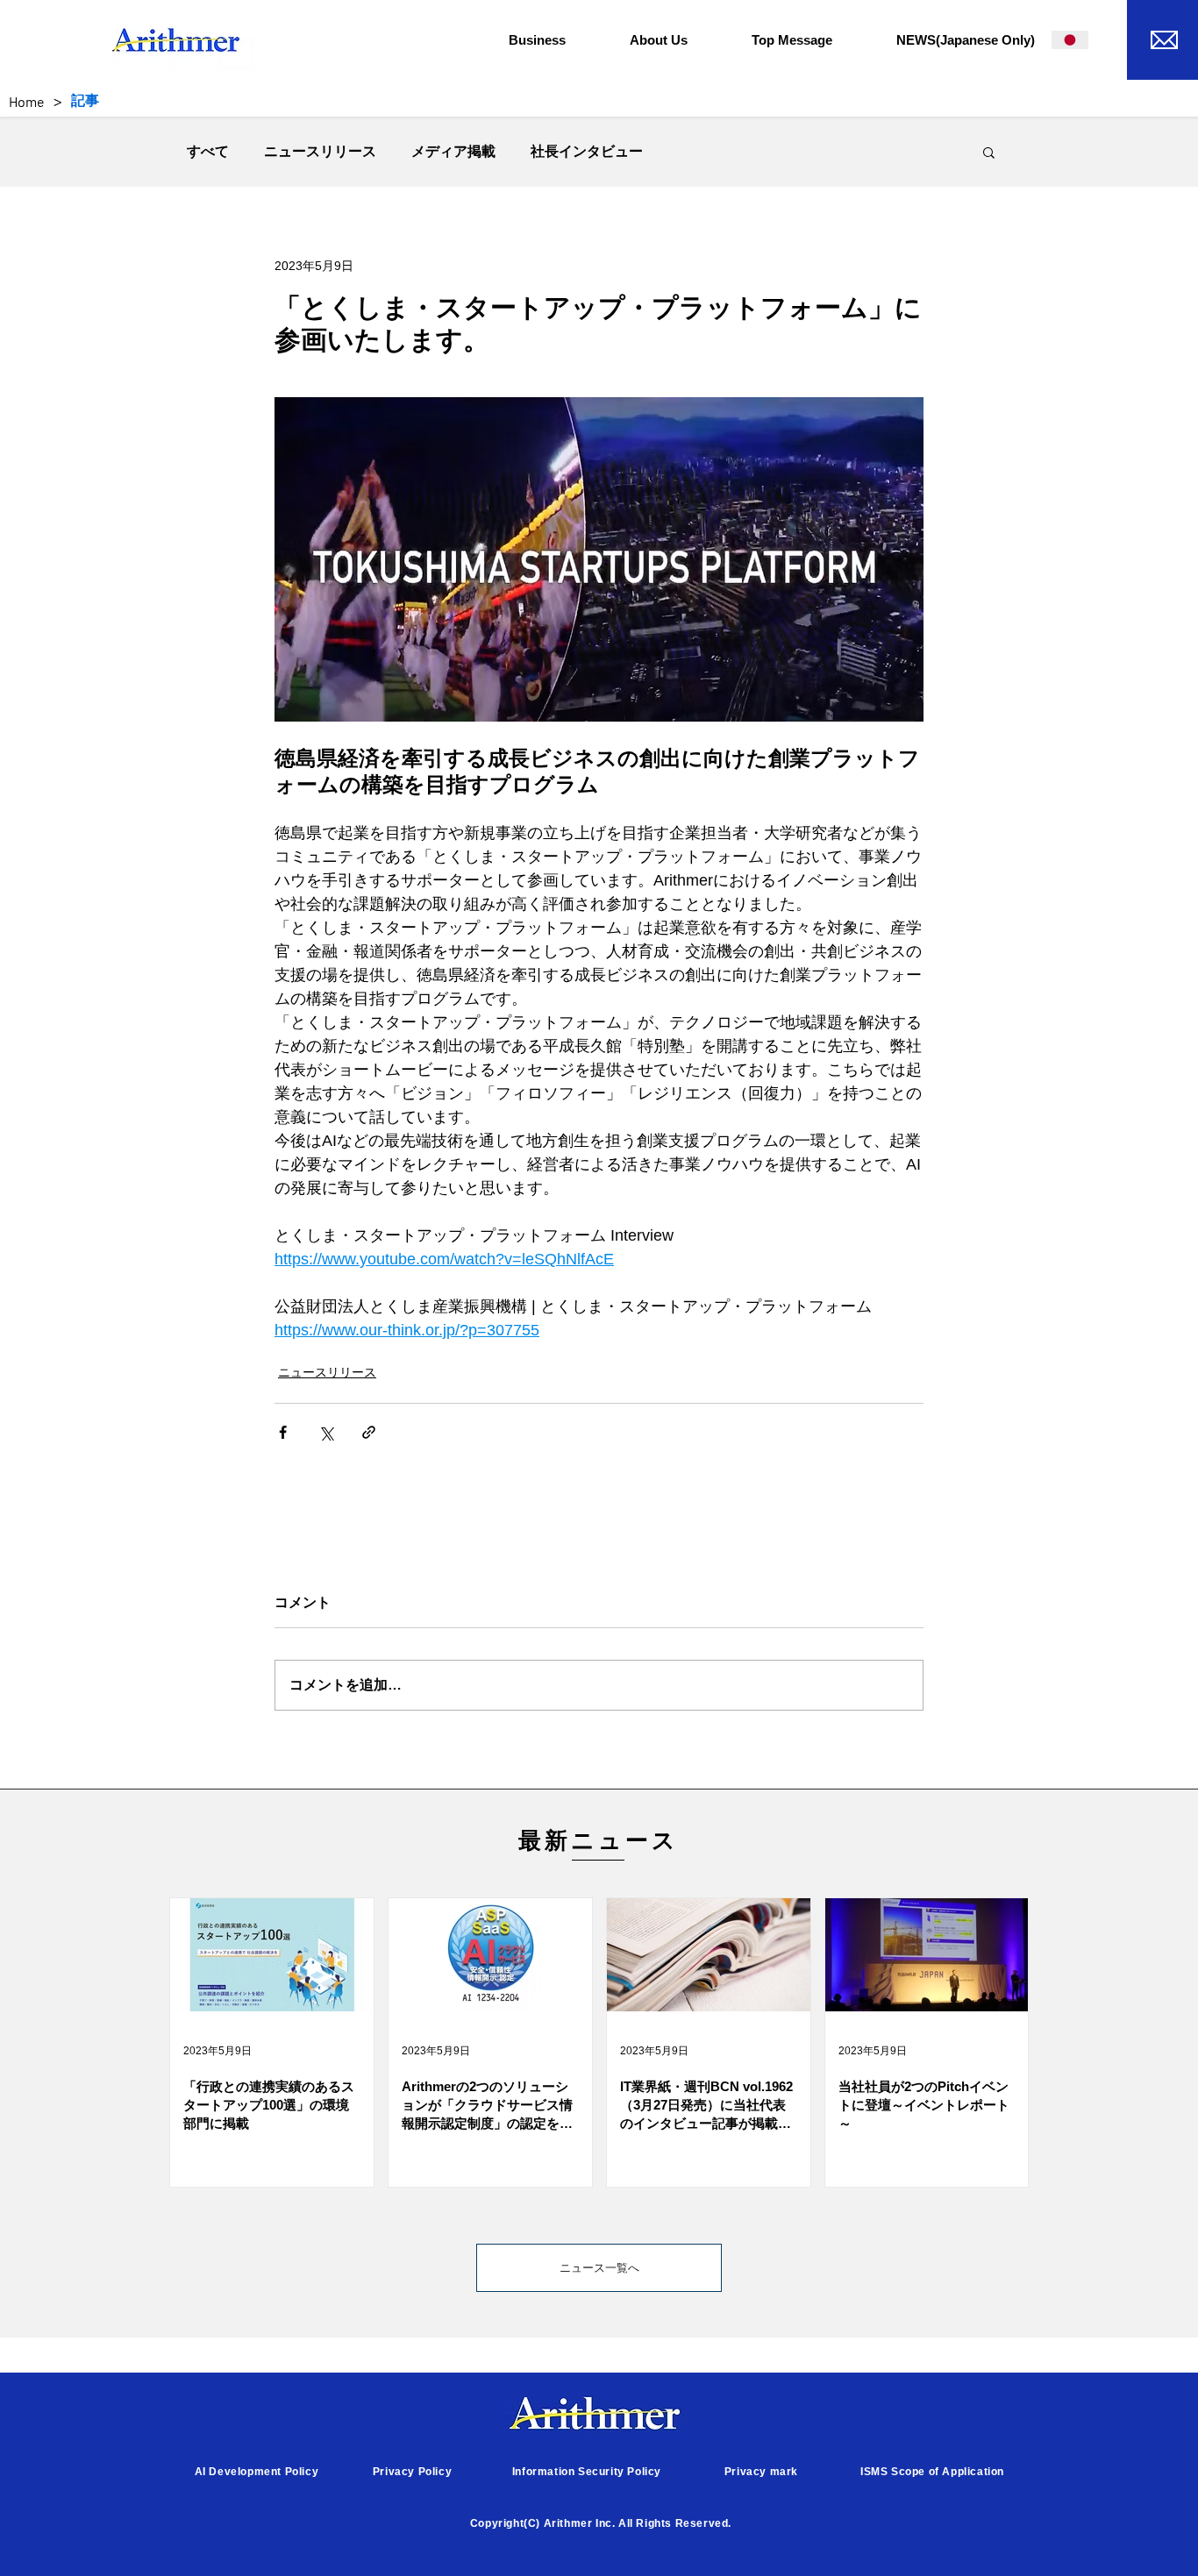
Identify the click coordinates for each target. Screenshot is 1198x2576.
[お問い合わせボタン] (1162, 37)
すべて (208, 151)
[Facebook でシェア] (283, 1432)
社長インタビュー (587, 151)
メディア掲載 (453, 151)
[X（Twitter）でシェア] (326, 1432)
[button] (556, 40)
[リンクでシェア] (369, 1432)
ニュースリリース (320, 151)
